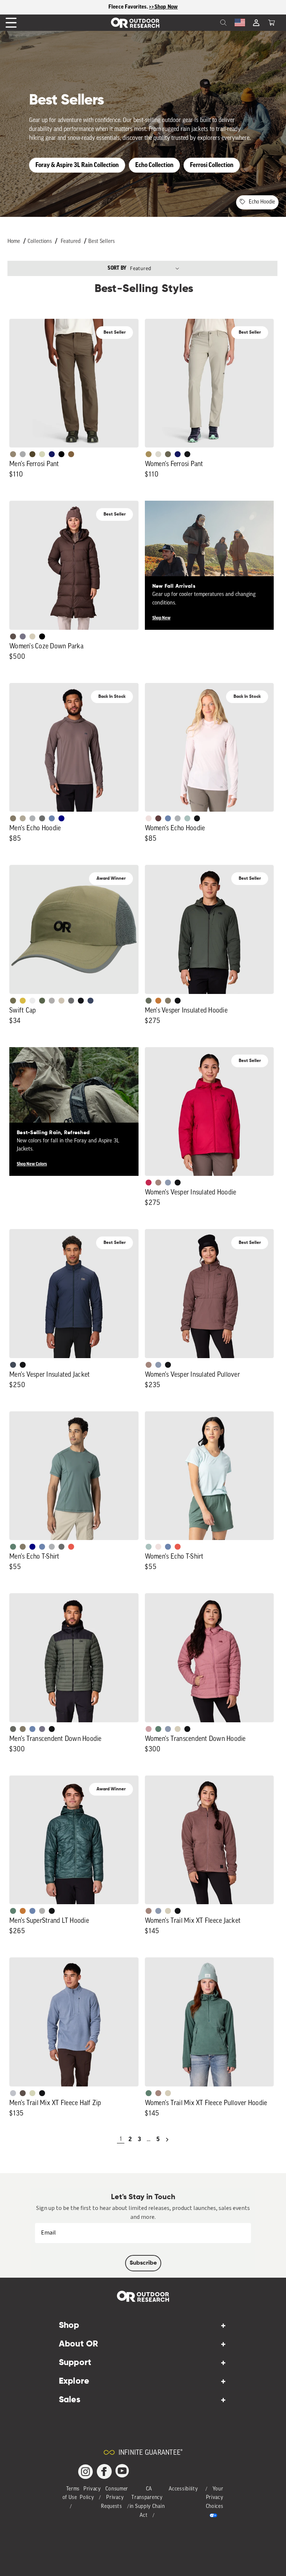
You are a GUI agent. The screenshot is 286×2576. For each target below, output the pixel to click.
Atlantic (13, 1365)
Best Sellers (101, 242)
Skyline (52, 818)
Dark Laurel (149, 1001)
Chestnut (13, 636)
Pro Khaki (42, 454)
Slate (13, 2093)
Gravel (13, 818)
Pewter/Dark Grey (52, 1001)
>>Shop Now (163, 7)
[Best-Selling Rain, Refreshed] (74, 1112)
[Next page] (167, 2140)
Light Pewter (158, 454)
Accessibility (183, 2489)
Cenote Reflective (90, 1001)
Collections (40, 242)
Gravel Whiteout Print (23, 818)
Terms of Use (71, 2494)
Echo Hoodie (262, 202)
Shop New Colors (32, 1164)
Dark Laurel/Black (13, 1729)
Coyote (71, 454)
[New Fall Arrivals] (209, 565)
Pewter (23, 454)
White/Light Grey (32, 1001)
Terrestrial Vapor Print (158, 818)
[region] (143, 7)
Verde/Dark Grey (42, 1001)
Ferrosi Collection (212, 165)
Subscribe (143, 2263)
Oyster (32, 636)
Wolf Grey (42, 1911)
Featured (71, 242)
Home (14, 242)
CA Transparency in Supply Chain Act (147, 2502)
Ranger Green (168, 454)
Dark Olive (32, 454)
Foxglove (149, 1183)
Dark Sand (149, 454)
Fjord (168, 1183)
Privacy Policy (90, 2494)
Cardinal (71, 1547)
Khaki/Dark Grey (61, 1001)
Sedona (158, 1001)
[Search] (207, 23)
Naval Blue (61, 818)
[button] (271, 23)
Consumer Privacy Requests (115, 2498)
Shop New (161, 618)
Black (187, 454)
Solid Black (61, 454)
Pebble (32, 818)
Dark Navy (52, 454)
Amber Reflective (23, 1001)
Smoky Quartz (23, 636)
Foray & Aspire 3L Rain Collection (77, 165)
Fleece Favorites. (129, 7)
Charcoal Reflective (71, 1001)
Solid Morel (13, 454)
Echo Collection (154, 165)
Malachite (13, 1547)
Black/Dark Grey (81, 1001)
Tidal (187, 818)
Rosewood (149, 1729)
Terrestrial (158, 1183)
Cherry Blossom (149, 818)
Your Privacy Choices (215, 2498)
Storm (42, 818)
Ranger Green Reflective (13, 1001)
